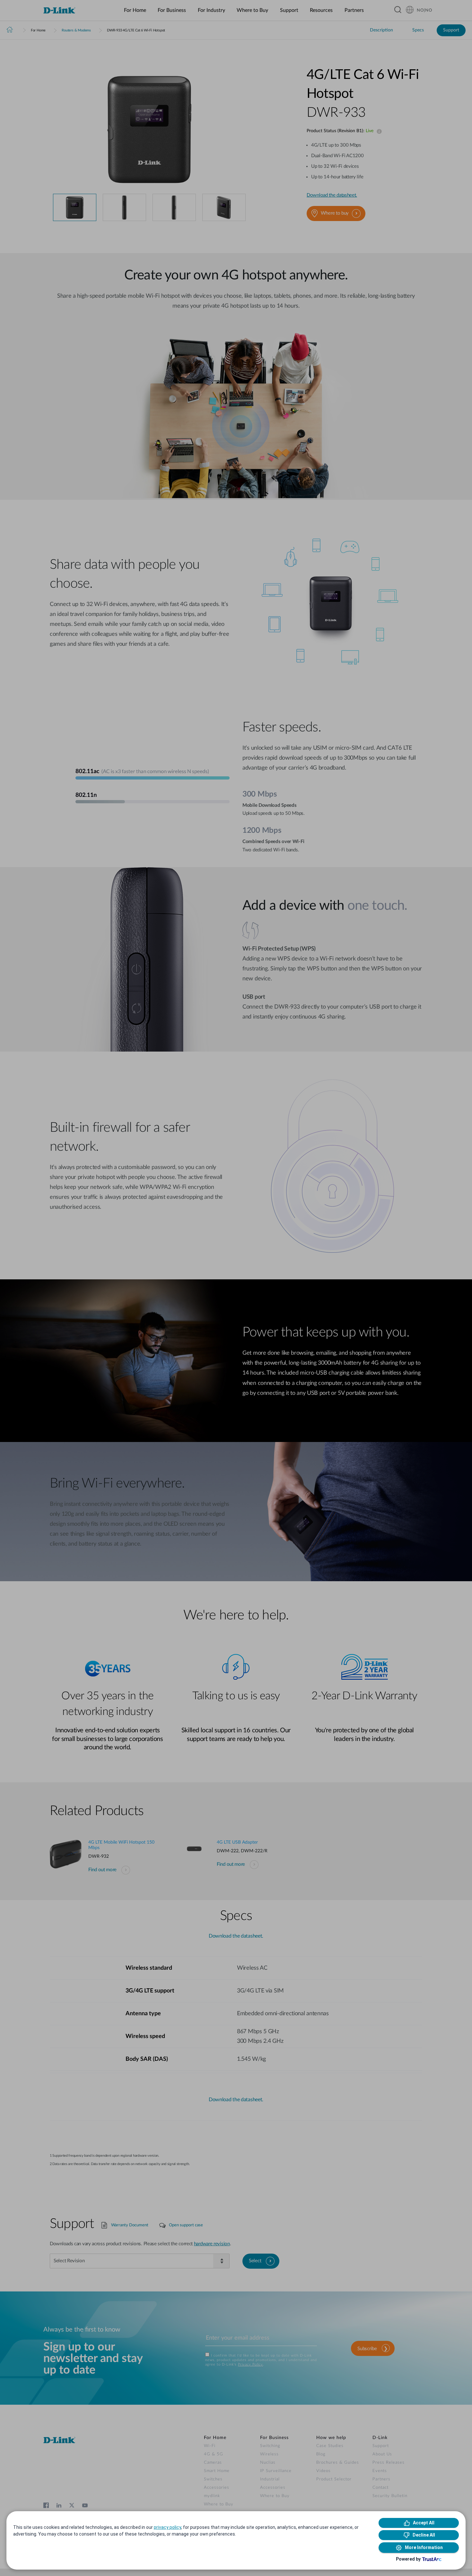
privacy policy (167, 2527)
